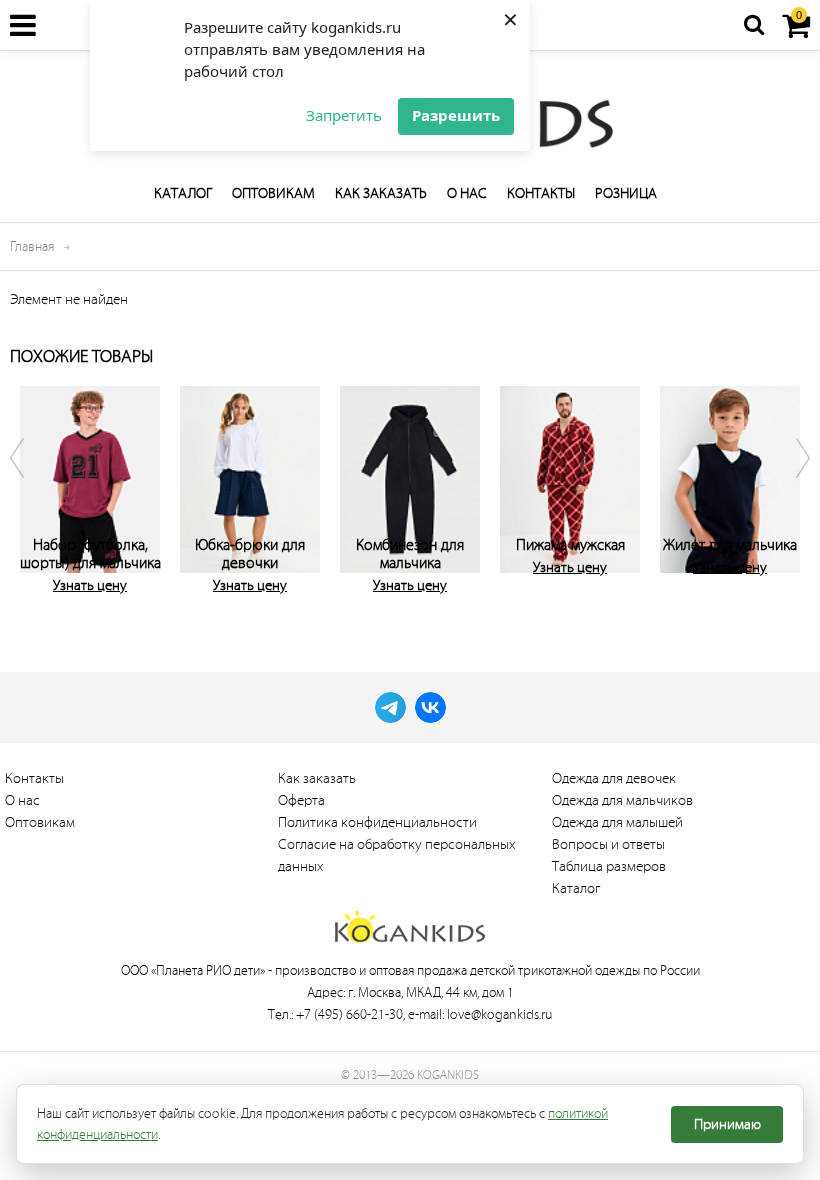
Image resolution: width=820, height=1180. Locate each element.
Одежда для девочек (614, 778)
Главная (32, 246)
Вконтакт (430, 707)
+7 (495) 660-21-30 (349, 1014)
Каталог (183, 193)
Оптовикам (273, 193)
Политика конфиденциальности (377, 822)
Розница (626, 193)
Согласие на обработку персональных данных (396, 855)
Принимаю (727, 1124)
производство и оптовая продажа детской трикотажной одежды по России (487, 970)
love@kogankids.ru (499, 1014)
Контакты (541, 193)
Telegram (390, 707)
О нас (467, 193)
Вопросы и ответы (608, 844)
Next (790, 495)
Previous (30, 495)
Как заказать (381, 193)
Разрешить (456, 115)
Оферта (301, 800)
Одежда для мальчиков (622, 800)
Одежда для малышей (617, 822)
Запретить (344, 115)
